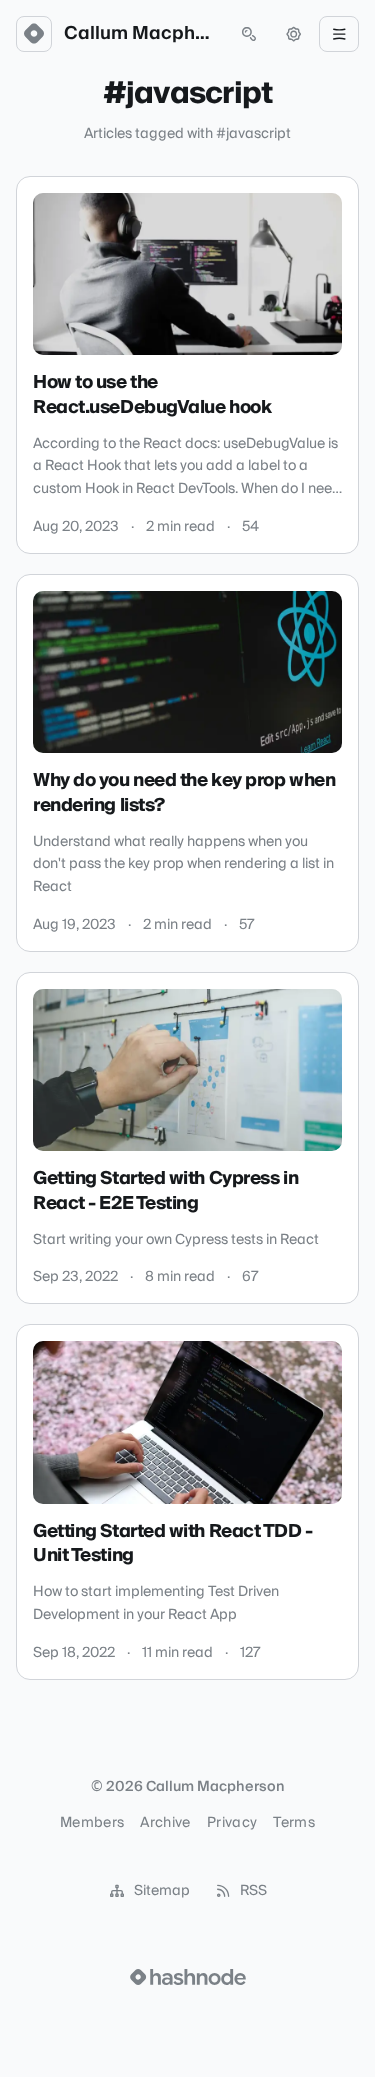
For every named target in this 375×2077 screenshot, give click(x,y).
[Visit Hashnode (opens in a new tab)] (188, 1977)
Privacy (232, 1823)
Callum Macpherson (141, 34)
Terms (294, 1823)
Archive (165, 1823)
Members (92, 1823)
